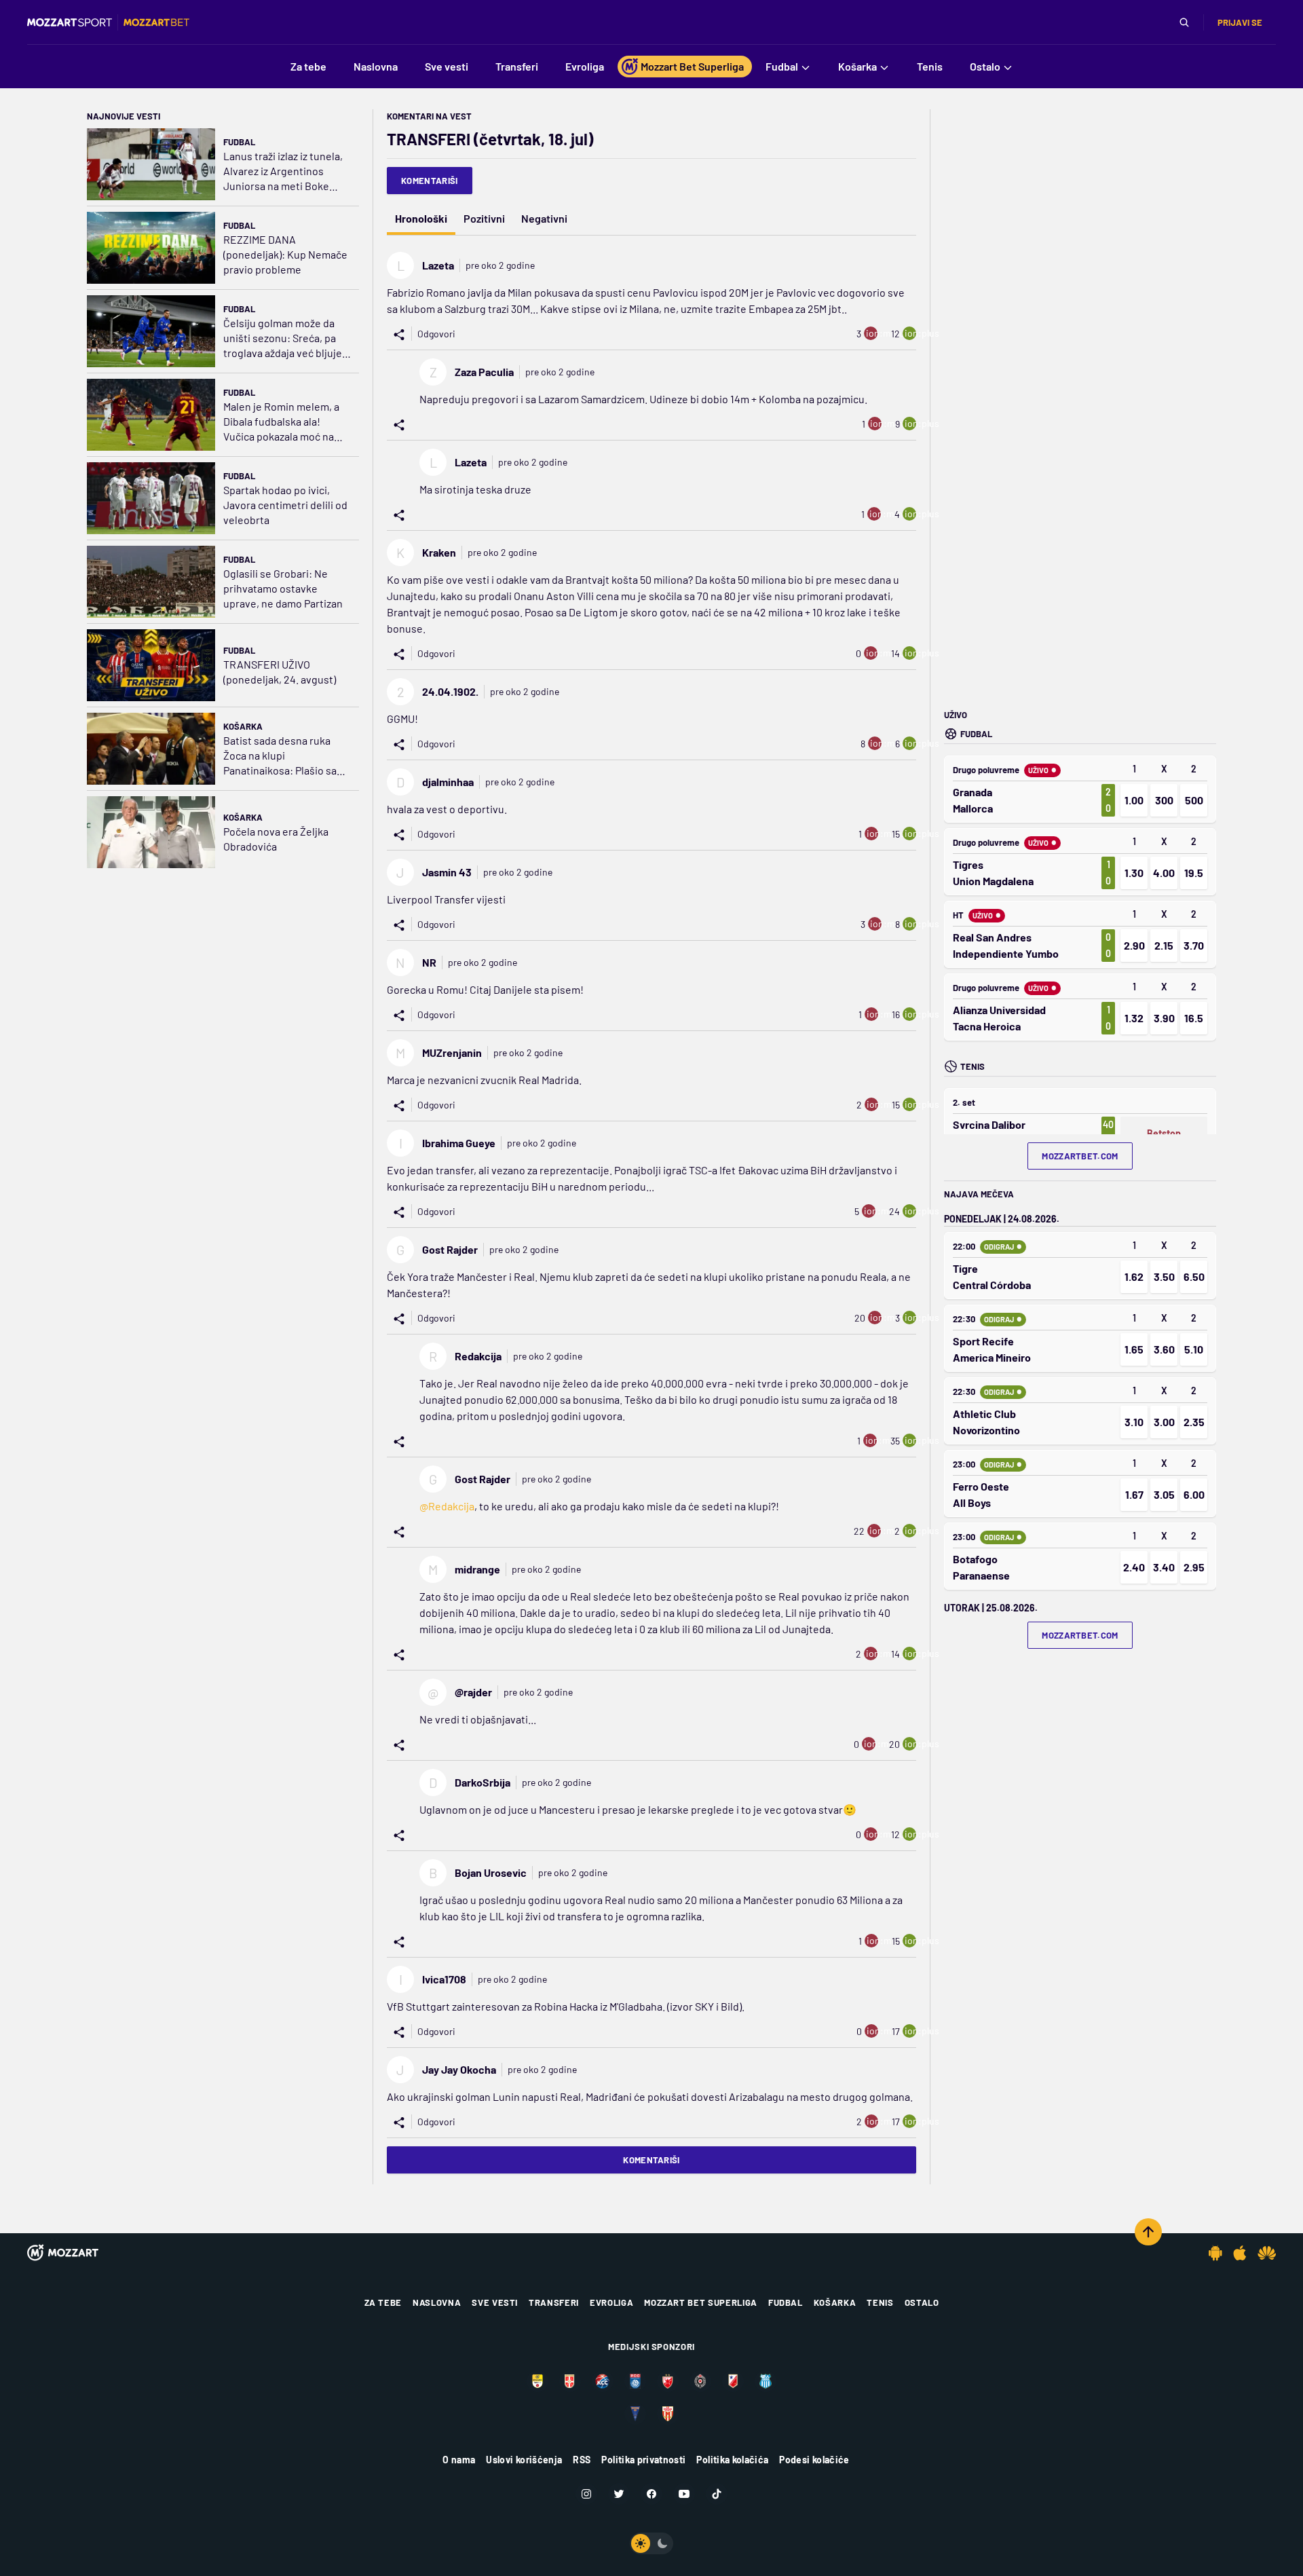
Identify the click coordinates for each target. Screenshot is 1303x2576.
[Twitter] (619, 2494)
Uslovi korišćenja (524, 2460)
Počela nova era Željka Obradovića (276, 839)
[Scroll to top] (1148, 2232)
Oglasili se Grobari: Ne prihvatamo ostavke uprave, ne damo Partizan (283, 588)
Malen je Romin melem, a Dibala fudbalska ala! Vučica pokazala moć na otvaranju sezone (281, 422)
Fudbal (239, 142)
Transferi (554, 2302)
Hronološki (421, 218)
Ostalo (922, 2302)
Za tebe (383, 2302)
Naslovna (437, 2302)
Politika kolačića (732, 2460)
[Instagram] (586, 2494)
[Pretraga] (1184, 22)
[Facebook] (651, 2494)
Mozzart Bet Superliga (701, 2302)
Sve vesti (495, 2302)
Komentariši (430, 181)
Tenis (880, 2302)
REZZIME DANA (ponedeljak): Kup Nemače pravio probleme (285, 254)
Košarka (243, 726)
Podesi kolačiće (814, 2460)
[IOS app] (1240, 2253)
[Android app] (1215, 2253)
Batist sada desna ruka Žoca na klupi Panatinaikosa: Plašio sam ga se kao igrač (284, 756)
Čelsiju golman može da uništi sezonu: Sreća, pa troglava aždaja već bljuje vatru (283, 338)
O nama (459, 2460)
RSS (582, 2460)
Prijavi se (1240, 22)
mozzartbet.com (1080, 1156)
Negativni (544, 218)
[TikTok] (717, 2494)
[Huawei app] (1267, 2253)
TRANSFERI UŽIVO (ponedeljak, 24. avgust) (280, 672)
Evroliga (611, 2302)
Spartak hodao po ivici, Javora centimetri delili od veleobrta (285, 505)
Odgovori (436, 334)
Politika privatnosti (643, 2460)
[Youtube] (684, 2494)
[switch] (651, 2543)
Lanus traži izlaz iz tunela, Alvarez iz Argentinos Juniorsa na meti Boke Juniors (283, 171)
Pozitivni (484, 218)
